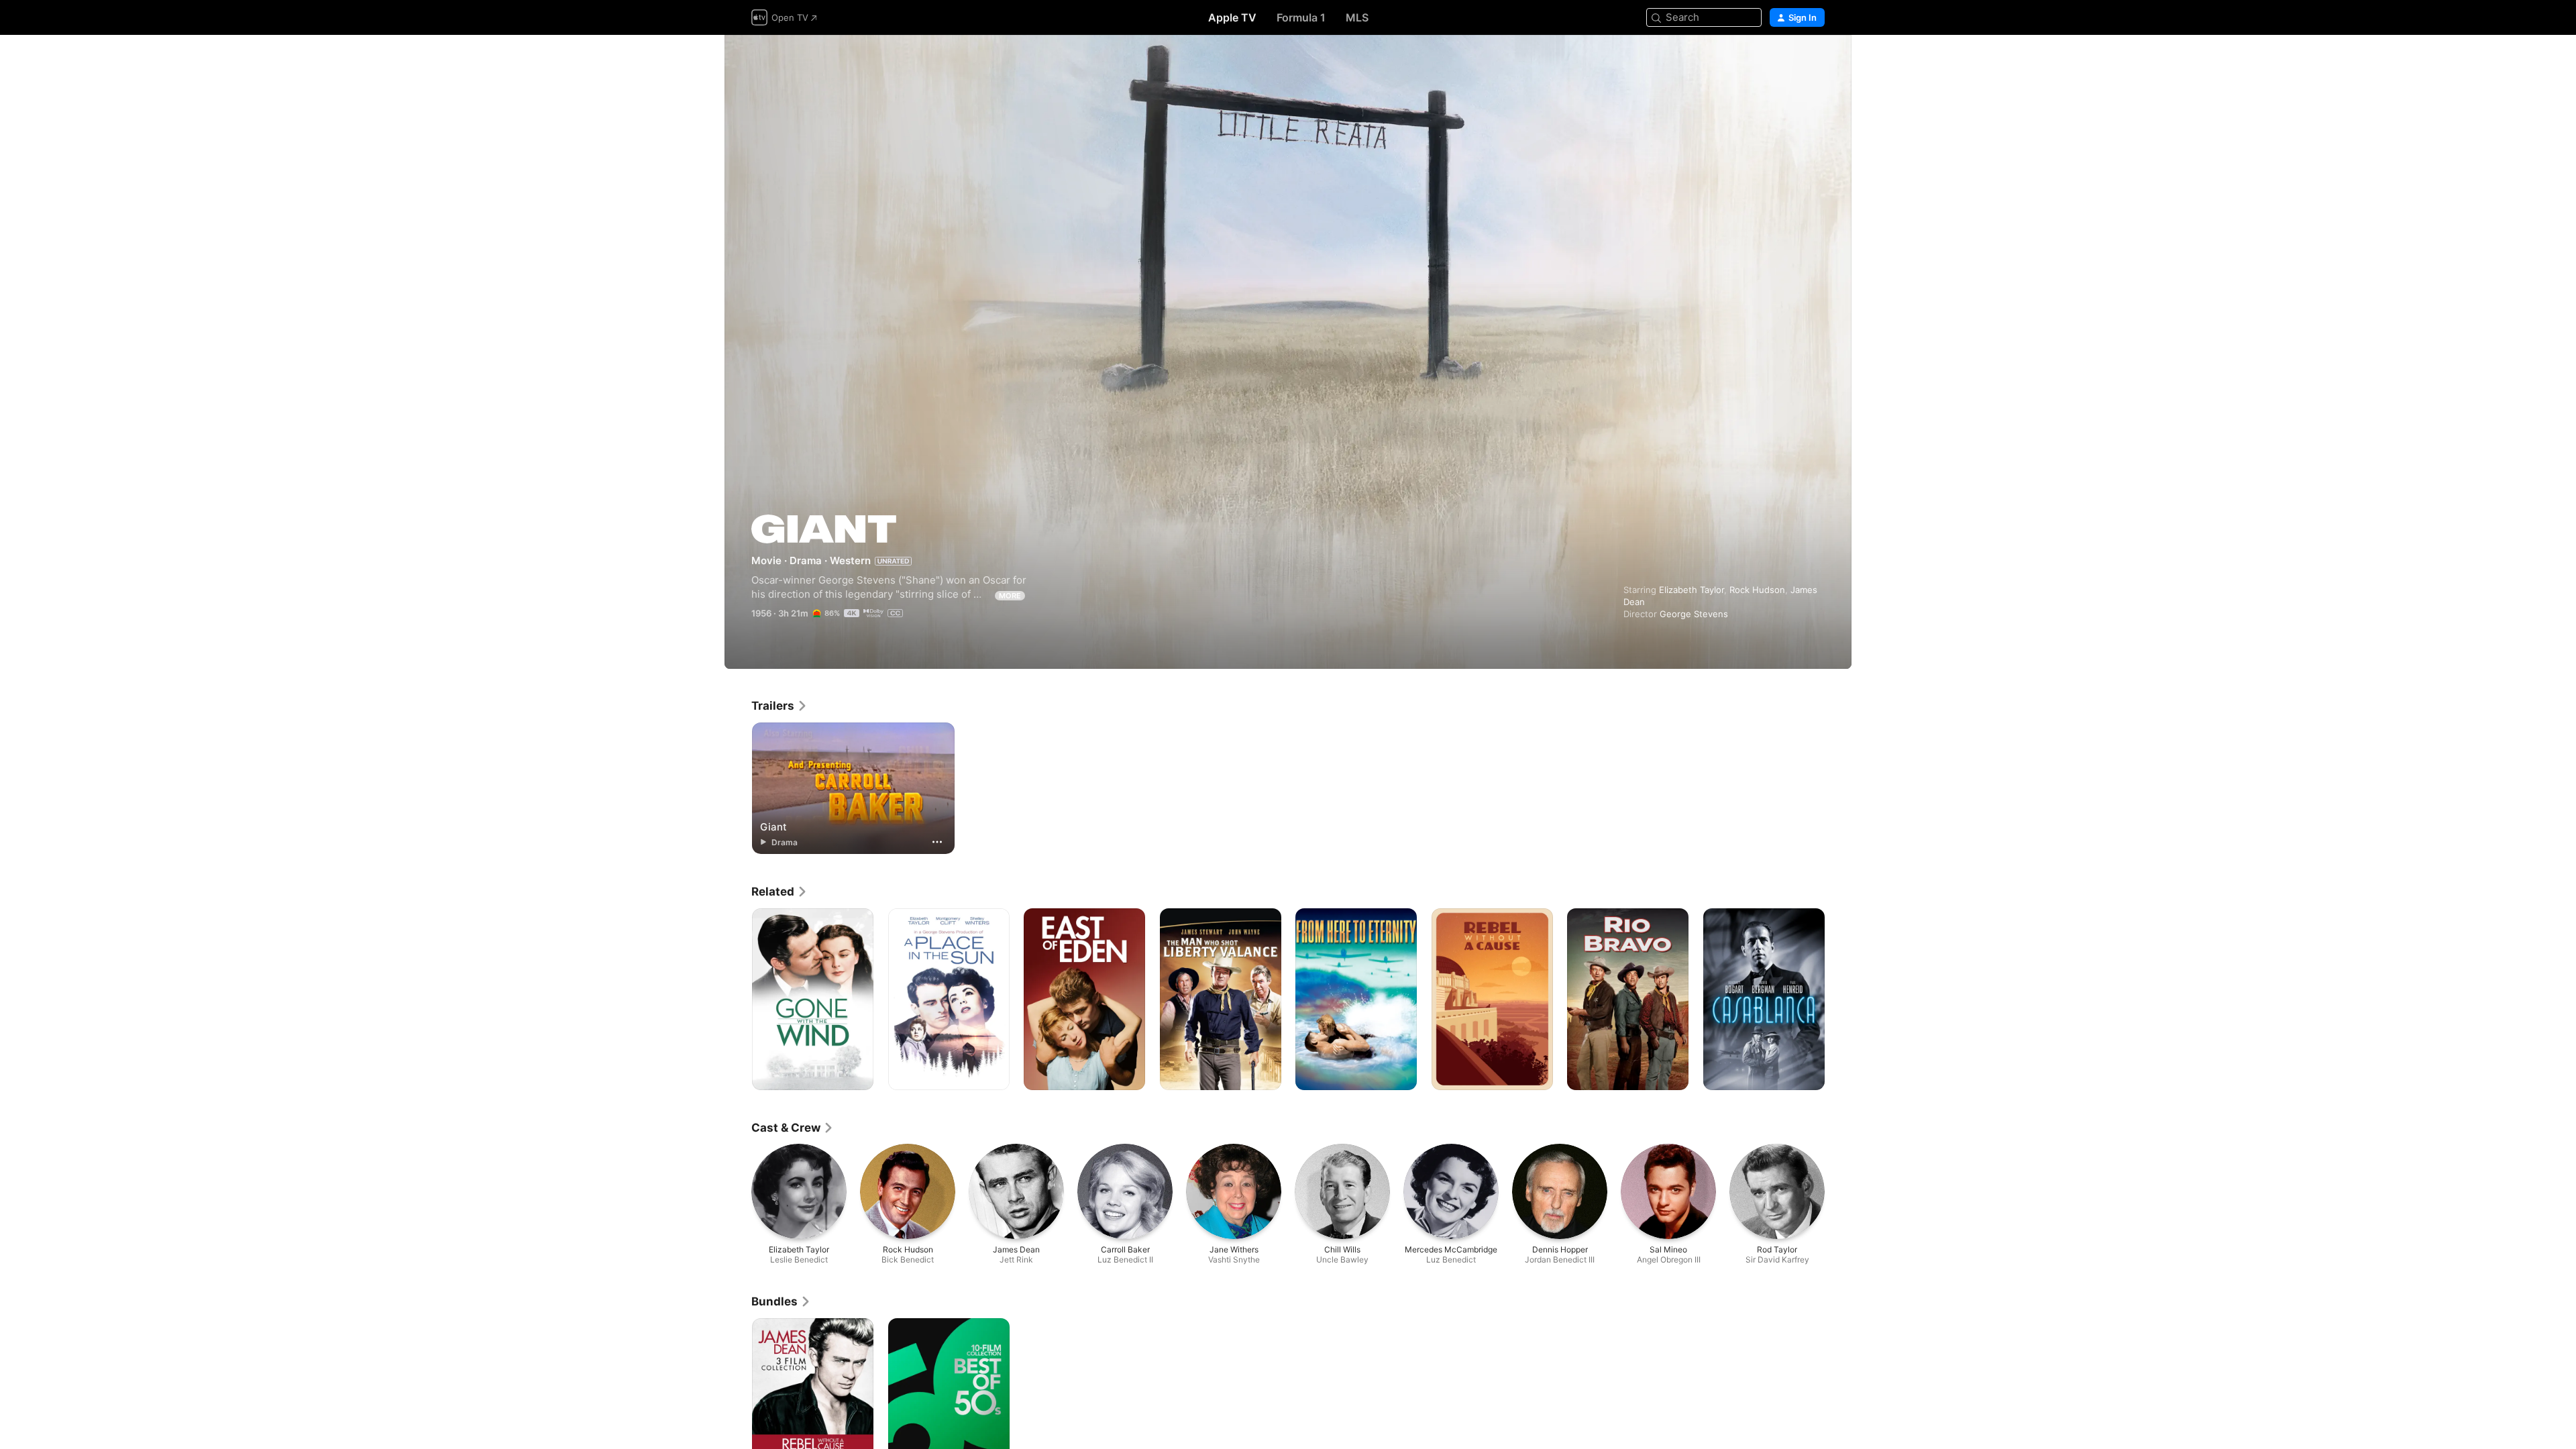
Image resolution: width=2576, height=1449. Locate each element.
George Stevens (1694, 614)
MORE (1010, 596)
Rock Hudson (1757, 590)
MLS (1357, 17)
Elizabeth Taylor (1692, 590)
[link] (780, 706)
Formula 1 (1301, 17)
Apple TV (1232, 17)
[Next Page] (1838, 1000)
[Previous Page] (738, 1000)
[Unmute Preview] (1815, 61)
